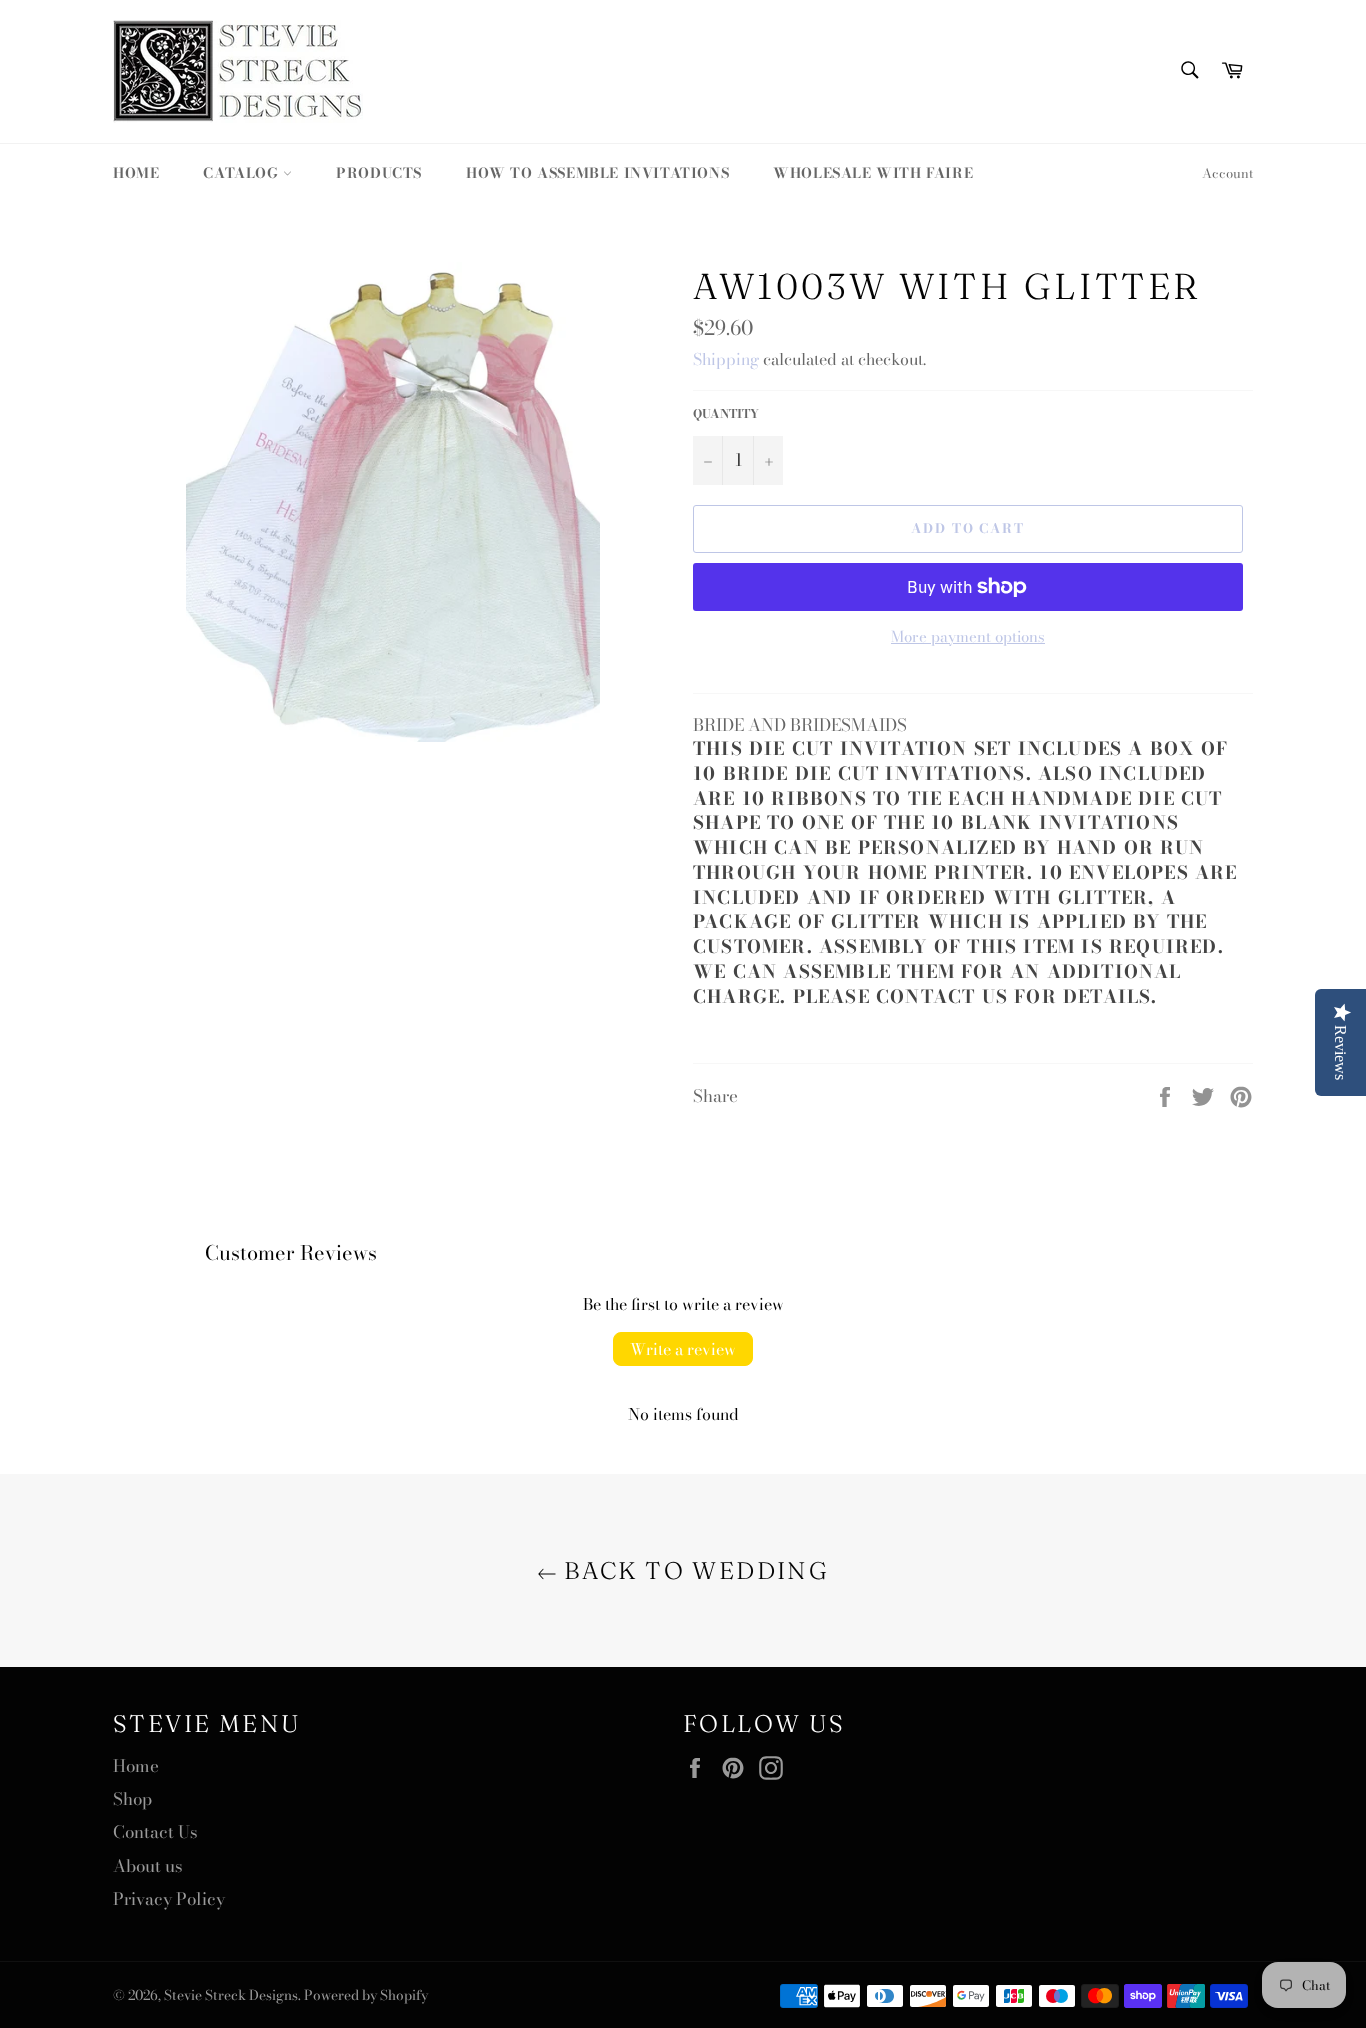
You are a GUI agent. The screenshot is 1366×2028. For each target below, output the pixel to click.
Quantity (726, 414)
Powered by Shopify (366, 1995)
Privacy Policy (169, 1899)
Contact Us (155, 1832)
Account (1227, 173)
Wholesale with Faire (873, 173)
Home (136, 173)
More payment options (968, 637)
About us (148, 1866)
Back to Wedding (693, 1570)
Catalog (243, 173)
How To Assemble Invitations (597, 173)
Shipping (726, 359)
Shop (132, 1799)
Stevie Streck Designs (231, 1995)
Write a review (683, 1349)
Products (379, 173)
